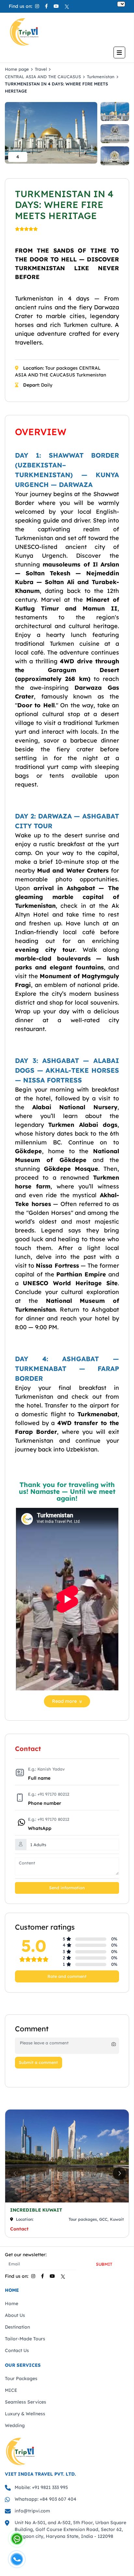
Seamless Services (26, 2402)
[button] (119, 2173)
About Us (15, 2315)
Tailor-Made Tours (25, 2339)
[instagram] (37, 6)
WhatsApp (40, 1828)
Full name (39, 1778)
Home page (17, 69)
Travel (41, 69)
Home (12, 2304)
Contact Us (17, 2350)
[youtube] (56, 6)
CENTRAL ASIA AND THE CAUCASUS (43, 77)
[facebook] (46, 6)
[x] (67, 6)
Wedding (15, 2425)
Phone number (45, 1803)
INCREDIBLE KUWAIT (36, 2210)
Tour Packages (21, 2378)
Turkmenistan (101, 77)
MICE (11, 2390)
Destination (17, 2327)
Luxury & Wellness (25, 2414)
